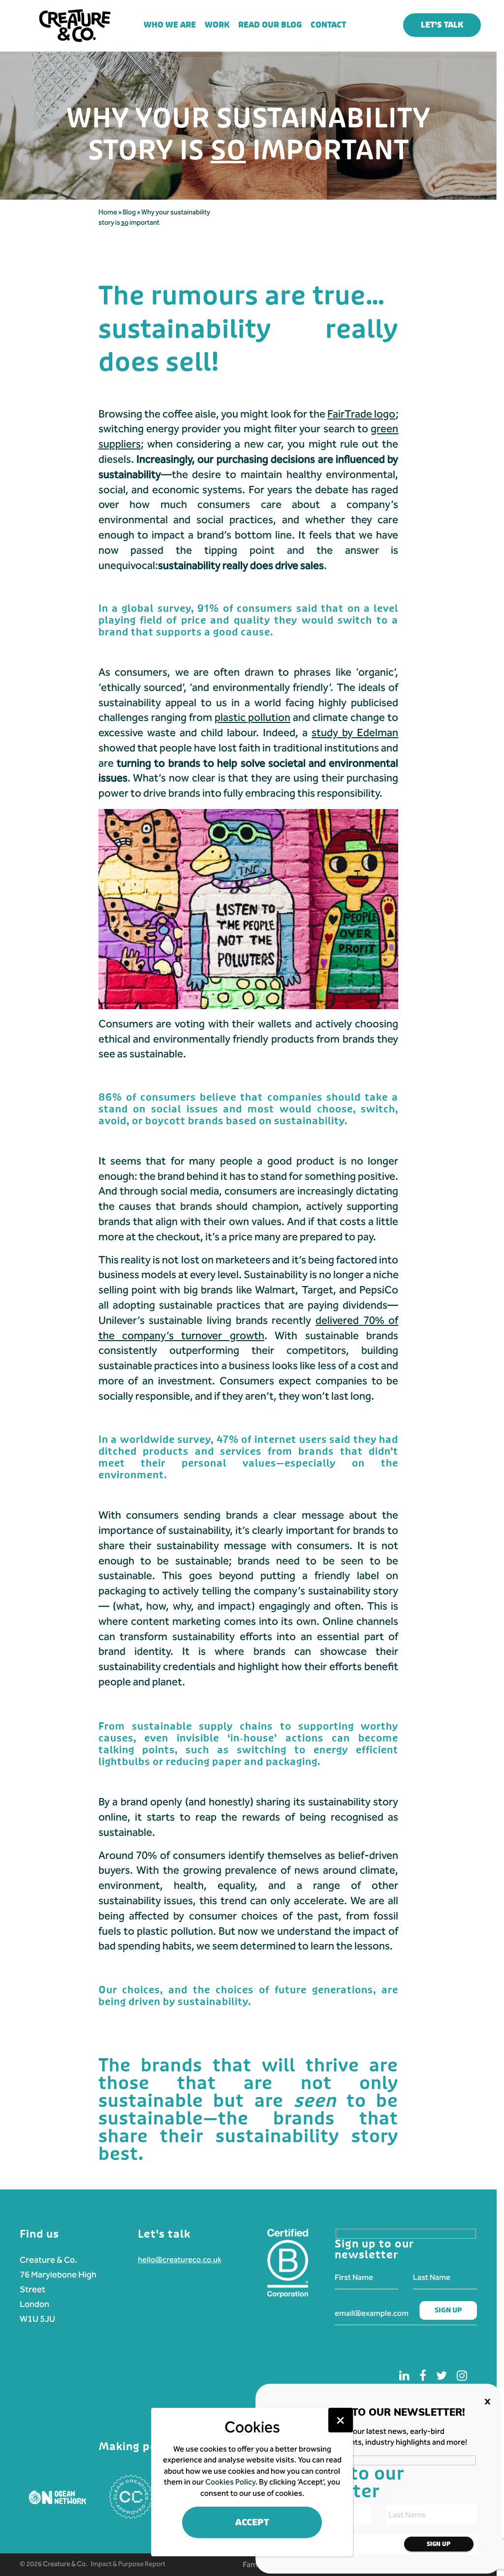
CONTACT (328, 25)
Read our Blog (270, 25)
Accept (252, 2523)
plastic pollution (252, 718)
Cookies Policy (230, 2482)
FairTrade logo (361, 414)
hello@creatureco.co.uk (180, 2260)
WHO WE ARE (170, 25)
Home (108, 212)
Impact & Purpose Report (128, 2564)
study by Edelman (355, 733)
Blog (130, 212)
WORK (217, 25)
